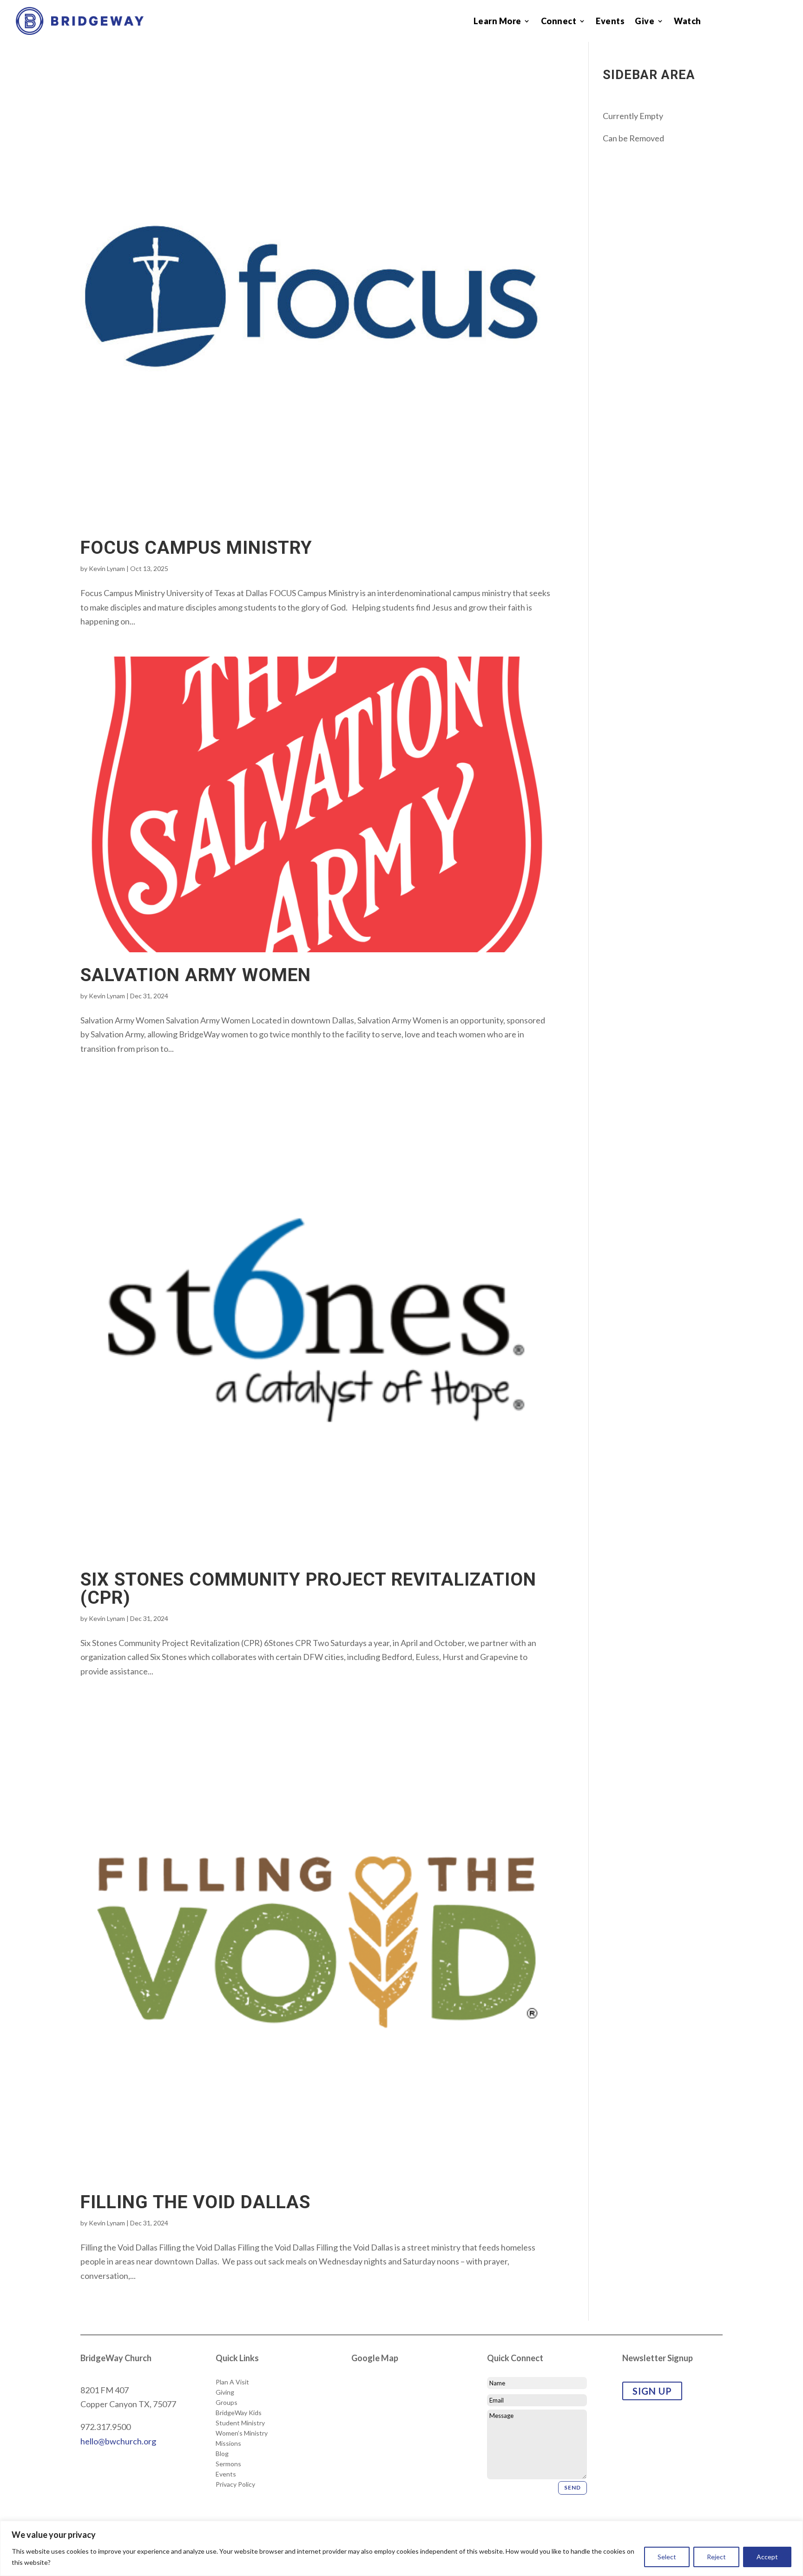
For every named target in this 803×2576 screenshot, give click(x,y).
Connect (559, 22)
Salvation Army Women (196, 975)
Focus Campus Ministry (196, 548)
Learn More (497, 22)
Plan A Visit (232, 2382)
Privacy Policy (235, 2484)
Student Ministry (240, 2423)
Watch (688, 22)
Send (573, 2487)
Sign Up (652, 2391)
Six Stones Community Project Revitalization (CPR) (308, 1589)
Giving (225, 2392)
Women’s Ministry (242, 2433)
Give (645, 22)
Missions (228, 2443)
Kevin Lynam (107, 568)
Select (667, 2557)
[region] (401, 2548)
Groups (227, 2403)
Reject (716, 2557)
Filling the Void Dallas (195, 2202)
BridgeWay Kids (239, 2413)
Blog (222, 2454)
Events (610, 22)
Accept (767, 2557)
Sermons (228, 2464)
